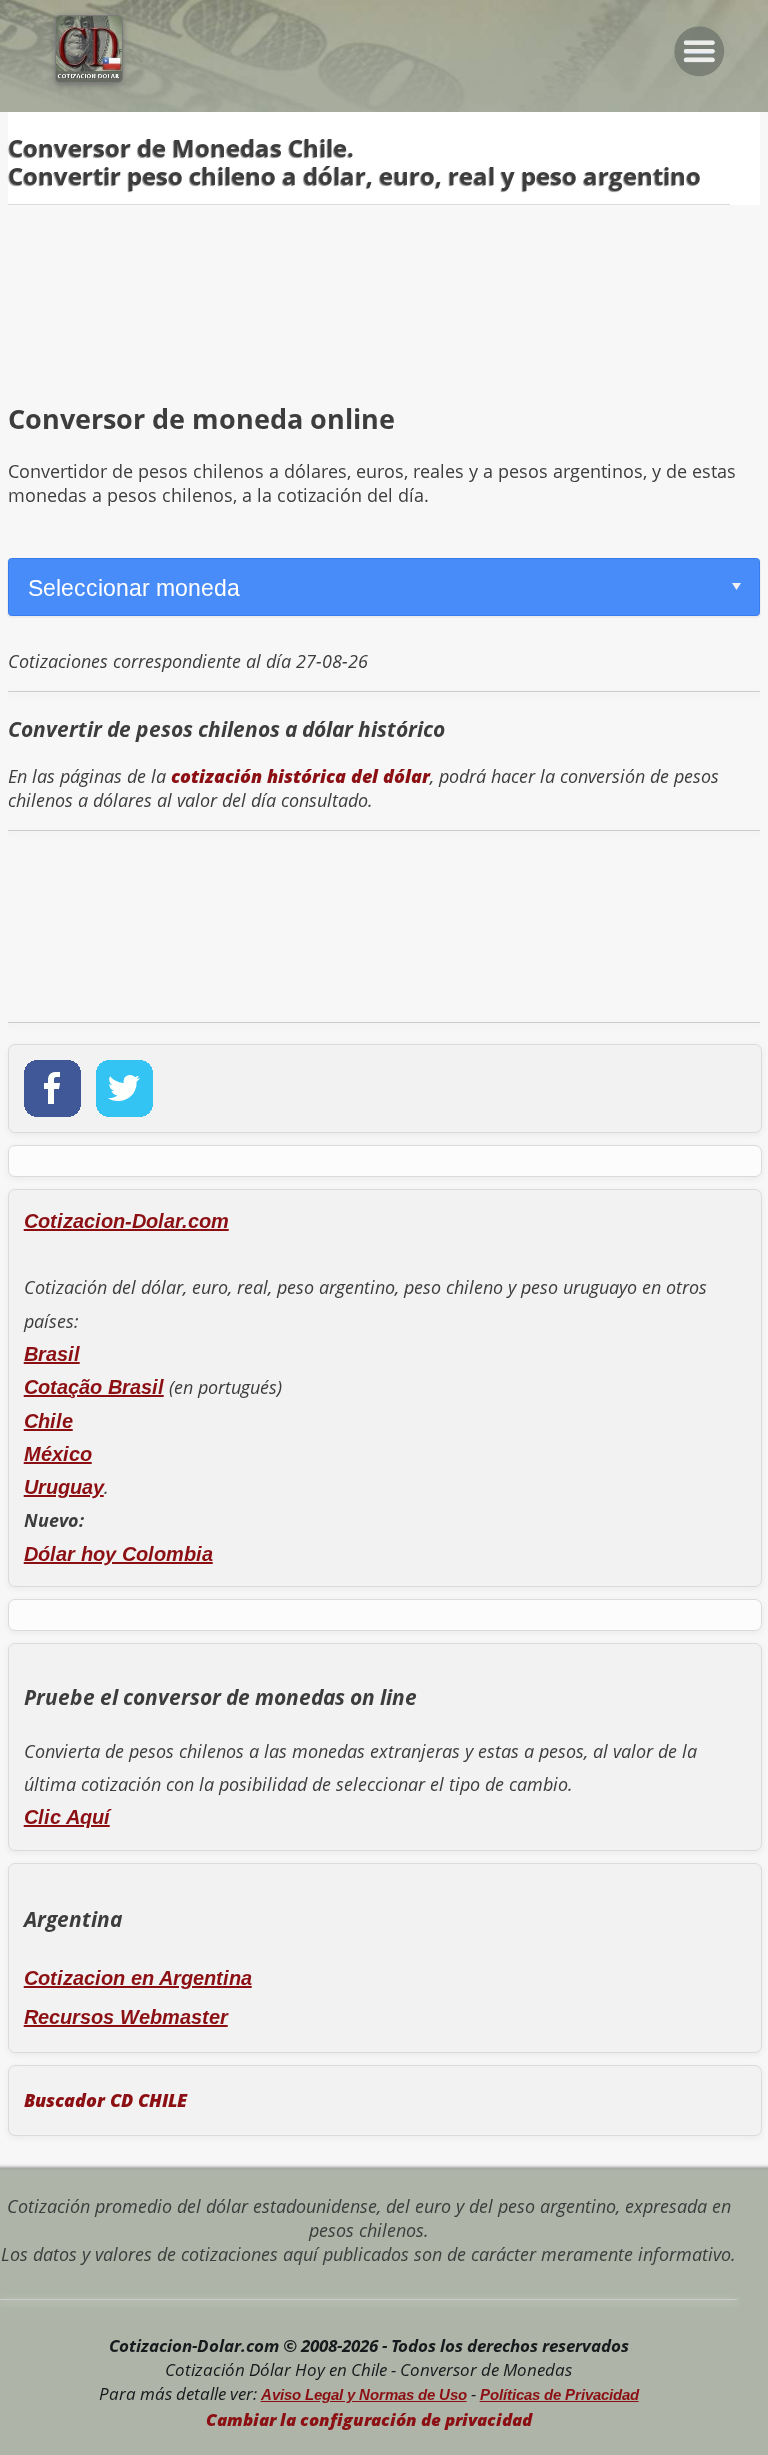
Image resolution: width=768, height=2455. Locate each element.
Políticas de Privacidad (559, 2394)
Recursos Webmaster (126, 2017)
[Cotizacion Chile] (81, 76)
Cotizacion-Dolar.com (126, 1221)
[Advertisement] (384, 289)
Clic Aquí (67, 1817)
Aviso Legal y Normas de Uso (364, 2394)
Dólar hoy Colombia (118, 1554)
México (58, 1454)
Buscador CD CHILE (105, 2100)
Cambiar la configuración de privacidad (369, 2419)
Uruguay (64, 1487)
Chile (48, 1421)
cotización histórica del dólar (300, 776)
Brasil (52, 1354)
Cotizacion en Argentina (138, 1978)
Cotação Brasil (94, 1387)
